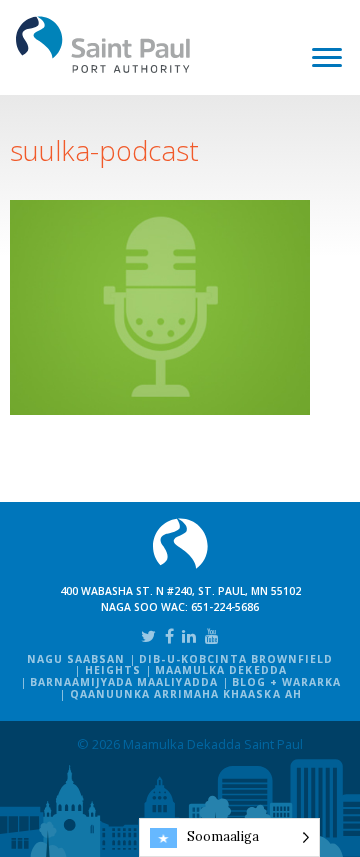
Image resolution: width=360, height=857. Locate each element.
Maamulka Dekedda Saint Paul (103, 44)
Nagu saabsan (76, 659)
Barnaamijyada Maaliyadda (124, 682)
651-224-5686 (225, 607)
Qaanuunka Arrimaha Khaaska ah (186, 694)
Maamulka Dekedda (221, 670)
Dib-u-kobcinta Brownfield (236, 659)
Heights (113, 670)
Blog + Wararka (287, 682)
